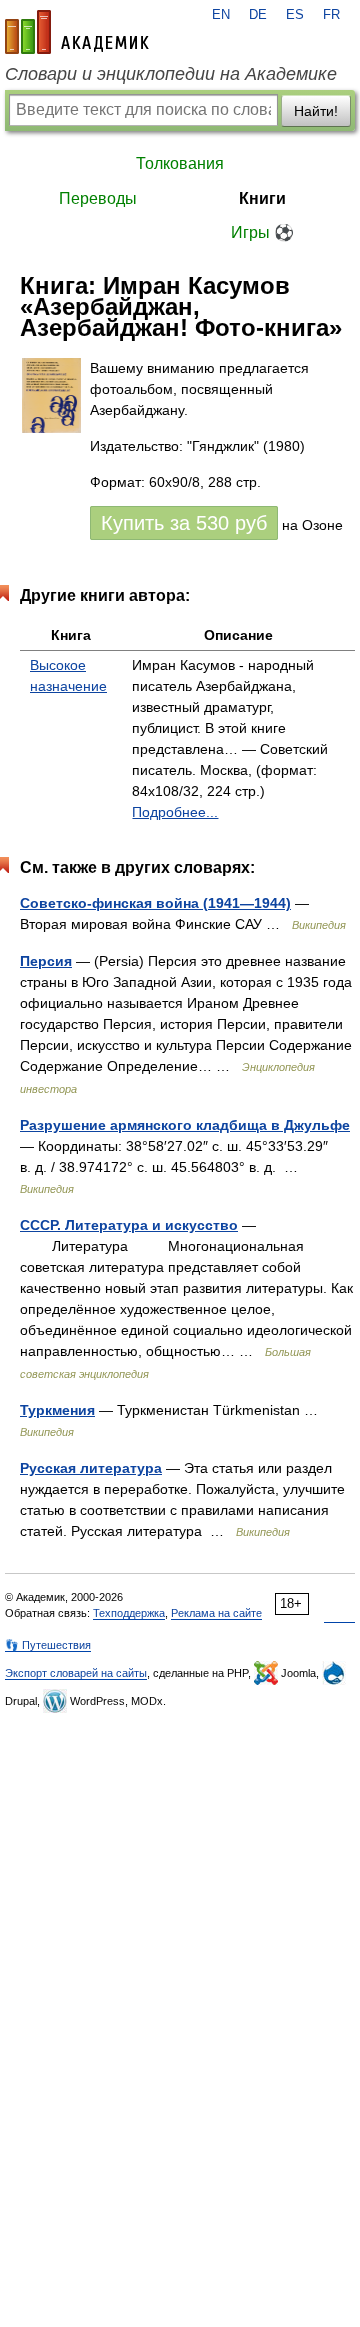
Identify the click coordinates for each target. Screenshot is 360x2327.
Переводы (98, 198)
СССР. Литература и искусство (129, 1225)
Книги (262, 198)
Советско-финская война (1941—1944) (155, 903)
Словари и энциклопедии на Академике (171, 74)
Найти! (316, 111)
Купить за (184, 523)
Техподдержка (129, 1613)
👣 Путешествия (48, 1645)
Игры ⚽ (262, 232)
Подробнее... (175, 812)
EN (221, 15)
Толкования (180, 163)
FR (331, 15)
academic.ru (77, 32)
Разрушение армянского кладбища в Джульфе (185, 1125)
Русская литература (91, 1468)
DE (258, 15)
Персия (46, 961)
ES (295, 15)
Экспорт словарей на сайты (76, 1673)
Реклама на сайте (216, 1613)
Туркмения (57, 1410)
